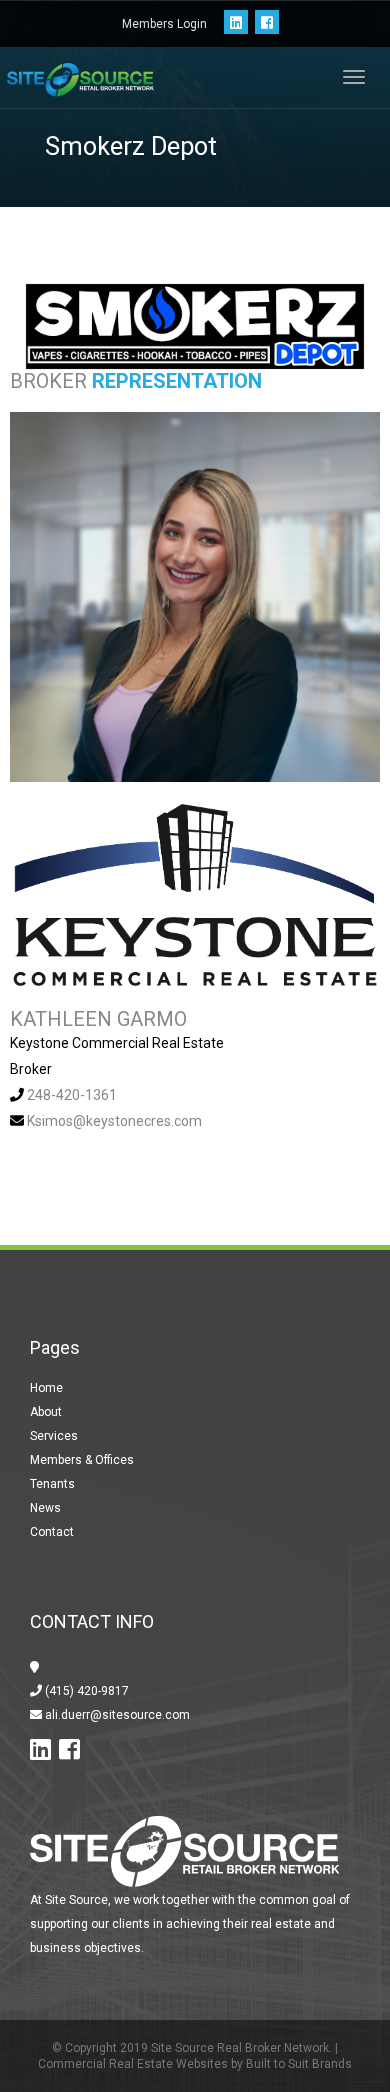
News (45, 1508)
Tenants (52, 1484)
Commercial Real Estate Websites (133, 2064)
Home (46, 1388)
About (46, 1412)
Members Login (164, 24)
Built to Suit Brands (299, 2064)
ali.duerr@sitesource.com (116, 1715)
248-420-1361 (72, 1095)
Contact (52, 1532)
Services (54, 1436)
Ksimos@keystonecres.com (114, 1121)
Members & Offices (82, 1460)
